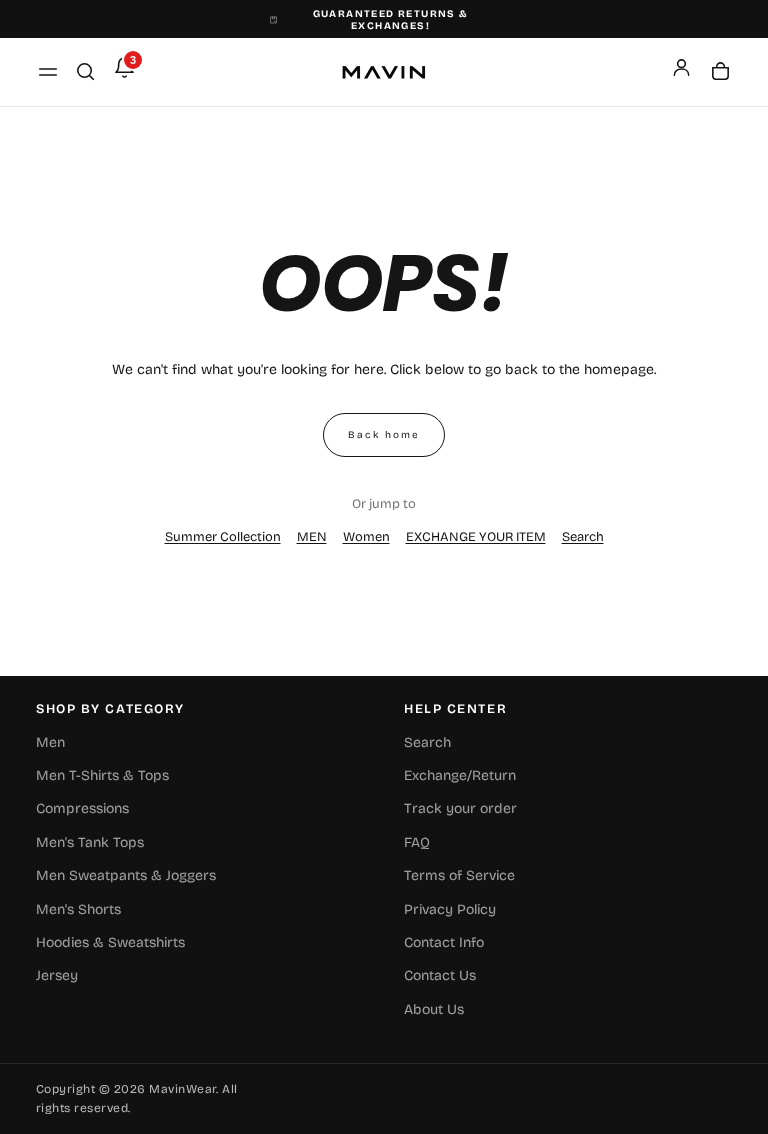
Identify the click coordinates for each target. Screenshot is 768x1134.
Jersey (57, 975)
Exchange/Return (460, 775)
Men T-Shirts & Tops (102, 775)
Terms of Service (459, 875)
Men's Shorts (78, 909)
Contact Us (440, 975)
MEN (312, 537)
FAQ (417, 842)
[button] (48, 72)
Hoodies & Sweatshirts (110, 942)
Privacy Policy (450, 909)
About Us (434, 1009)
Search (583, 537)
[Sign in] (681, 67)
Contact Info (444, 942)
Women (366, 537)
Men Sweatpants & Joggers (126, 875)
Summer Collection (223, 537)
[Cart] (720, 73)
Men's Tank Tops (90, 842)
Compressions (82, 808)
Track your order (460, 808)
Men (50, 742)
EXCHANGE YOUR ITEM (476, 537)
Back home (384, 435)
